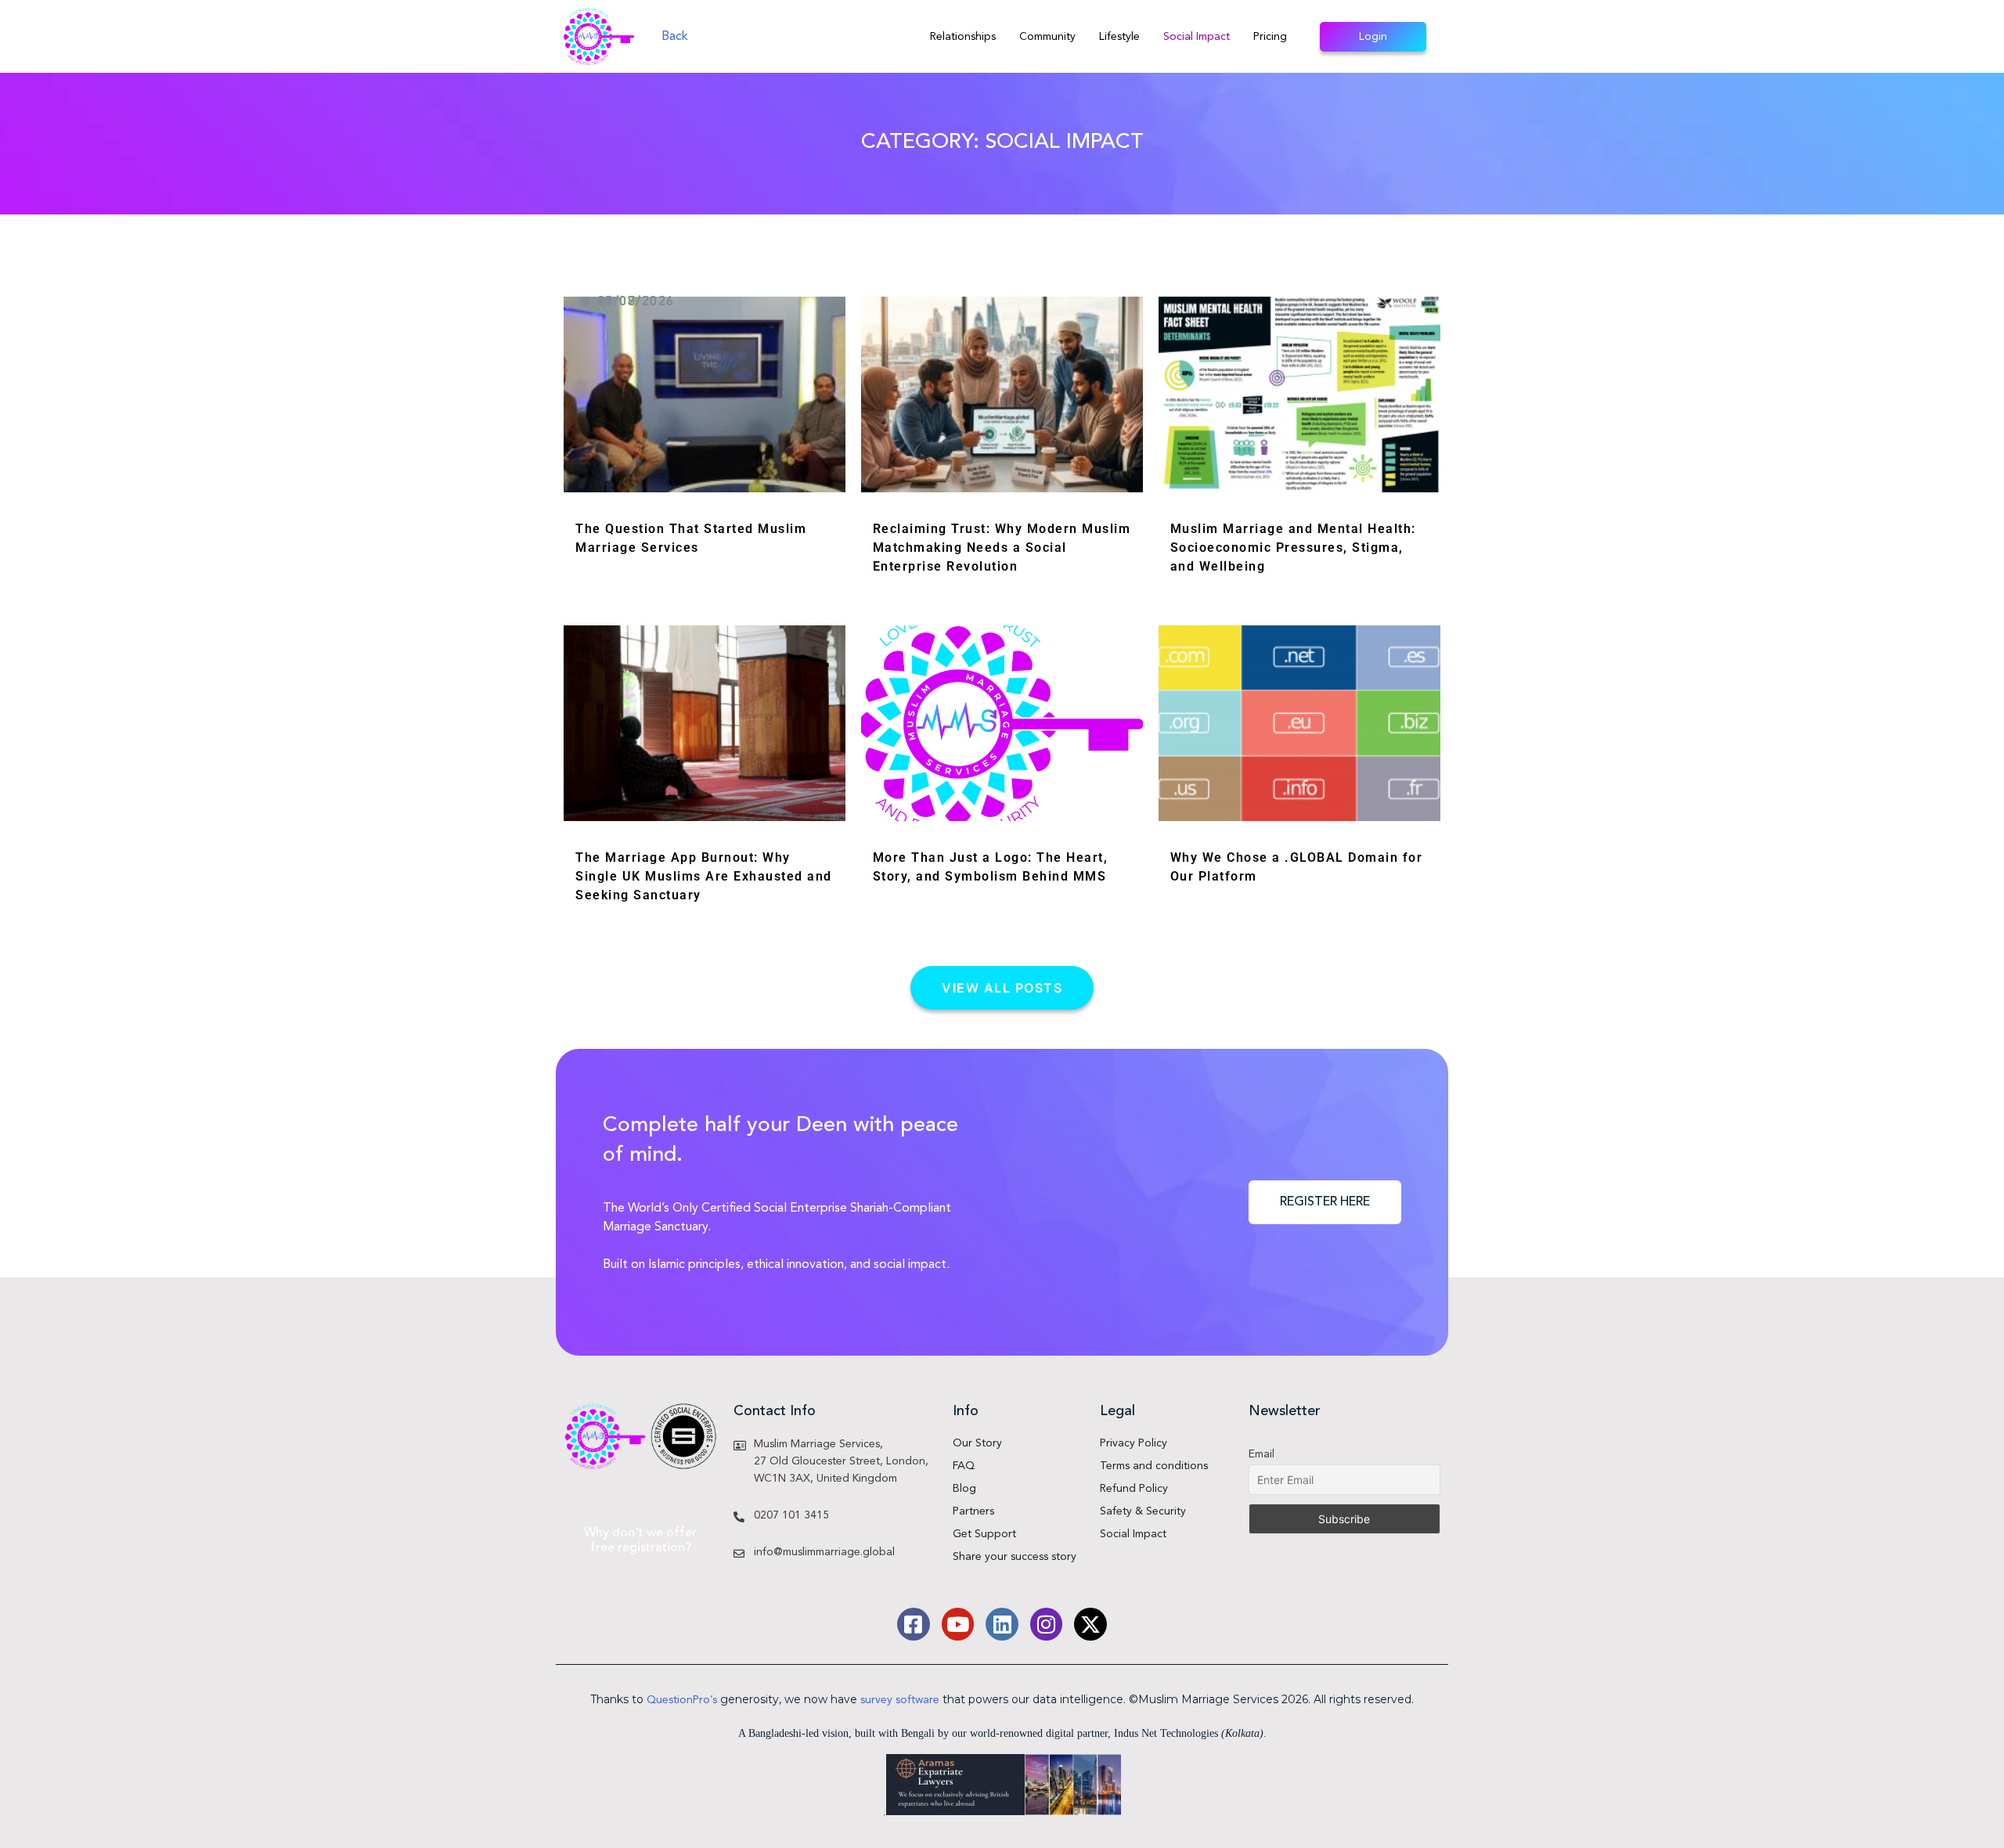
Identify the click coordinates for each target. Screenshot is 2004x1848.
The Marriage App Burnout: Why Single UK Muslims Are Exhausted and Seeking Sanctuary (704, 876)
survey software (900, 1700)
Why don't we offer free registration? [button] (640, 1541)
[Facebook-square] (914, 1624)
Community (1047, 37)
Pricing (1270, 37)
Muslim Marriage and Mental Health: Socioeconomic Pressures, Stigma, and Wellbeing (1293, 548)
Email (1262, 1454)
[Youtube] (958, 1624)
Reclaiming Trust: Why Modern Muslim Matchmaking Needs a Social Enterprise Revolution (1002, 548)
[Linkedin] (1002, 1624)
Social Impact (1197, 37)
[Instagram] (1047, 1624)
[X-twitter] (1090, 1624)
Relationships (963, 37)
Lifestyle (1119, 37)
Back (675, 37)
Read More (599, 564)
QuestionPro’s (682, 1700)
